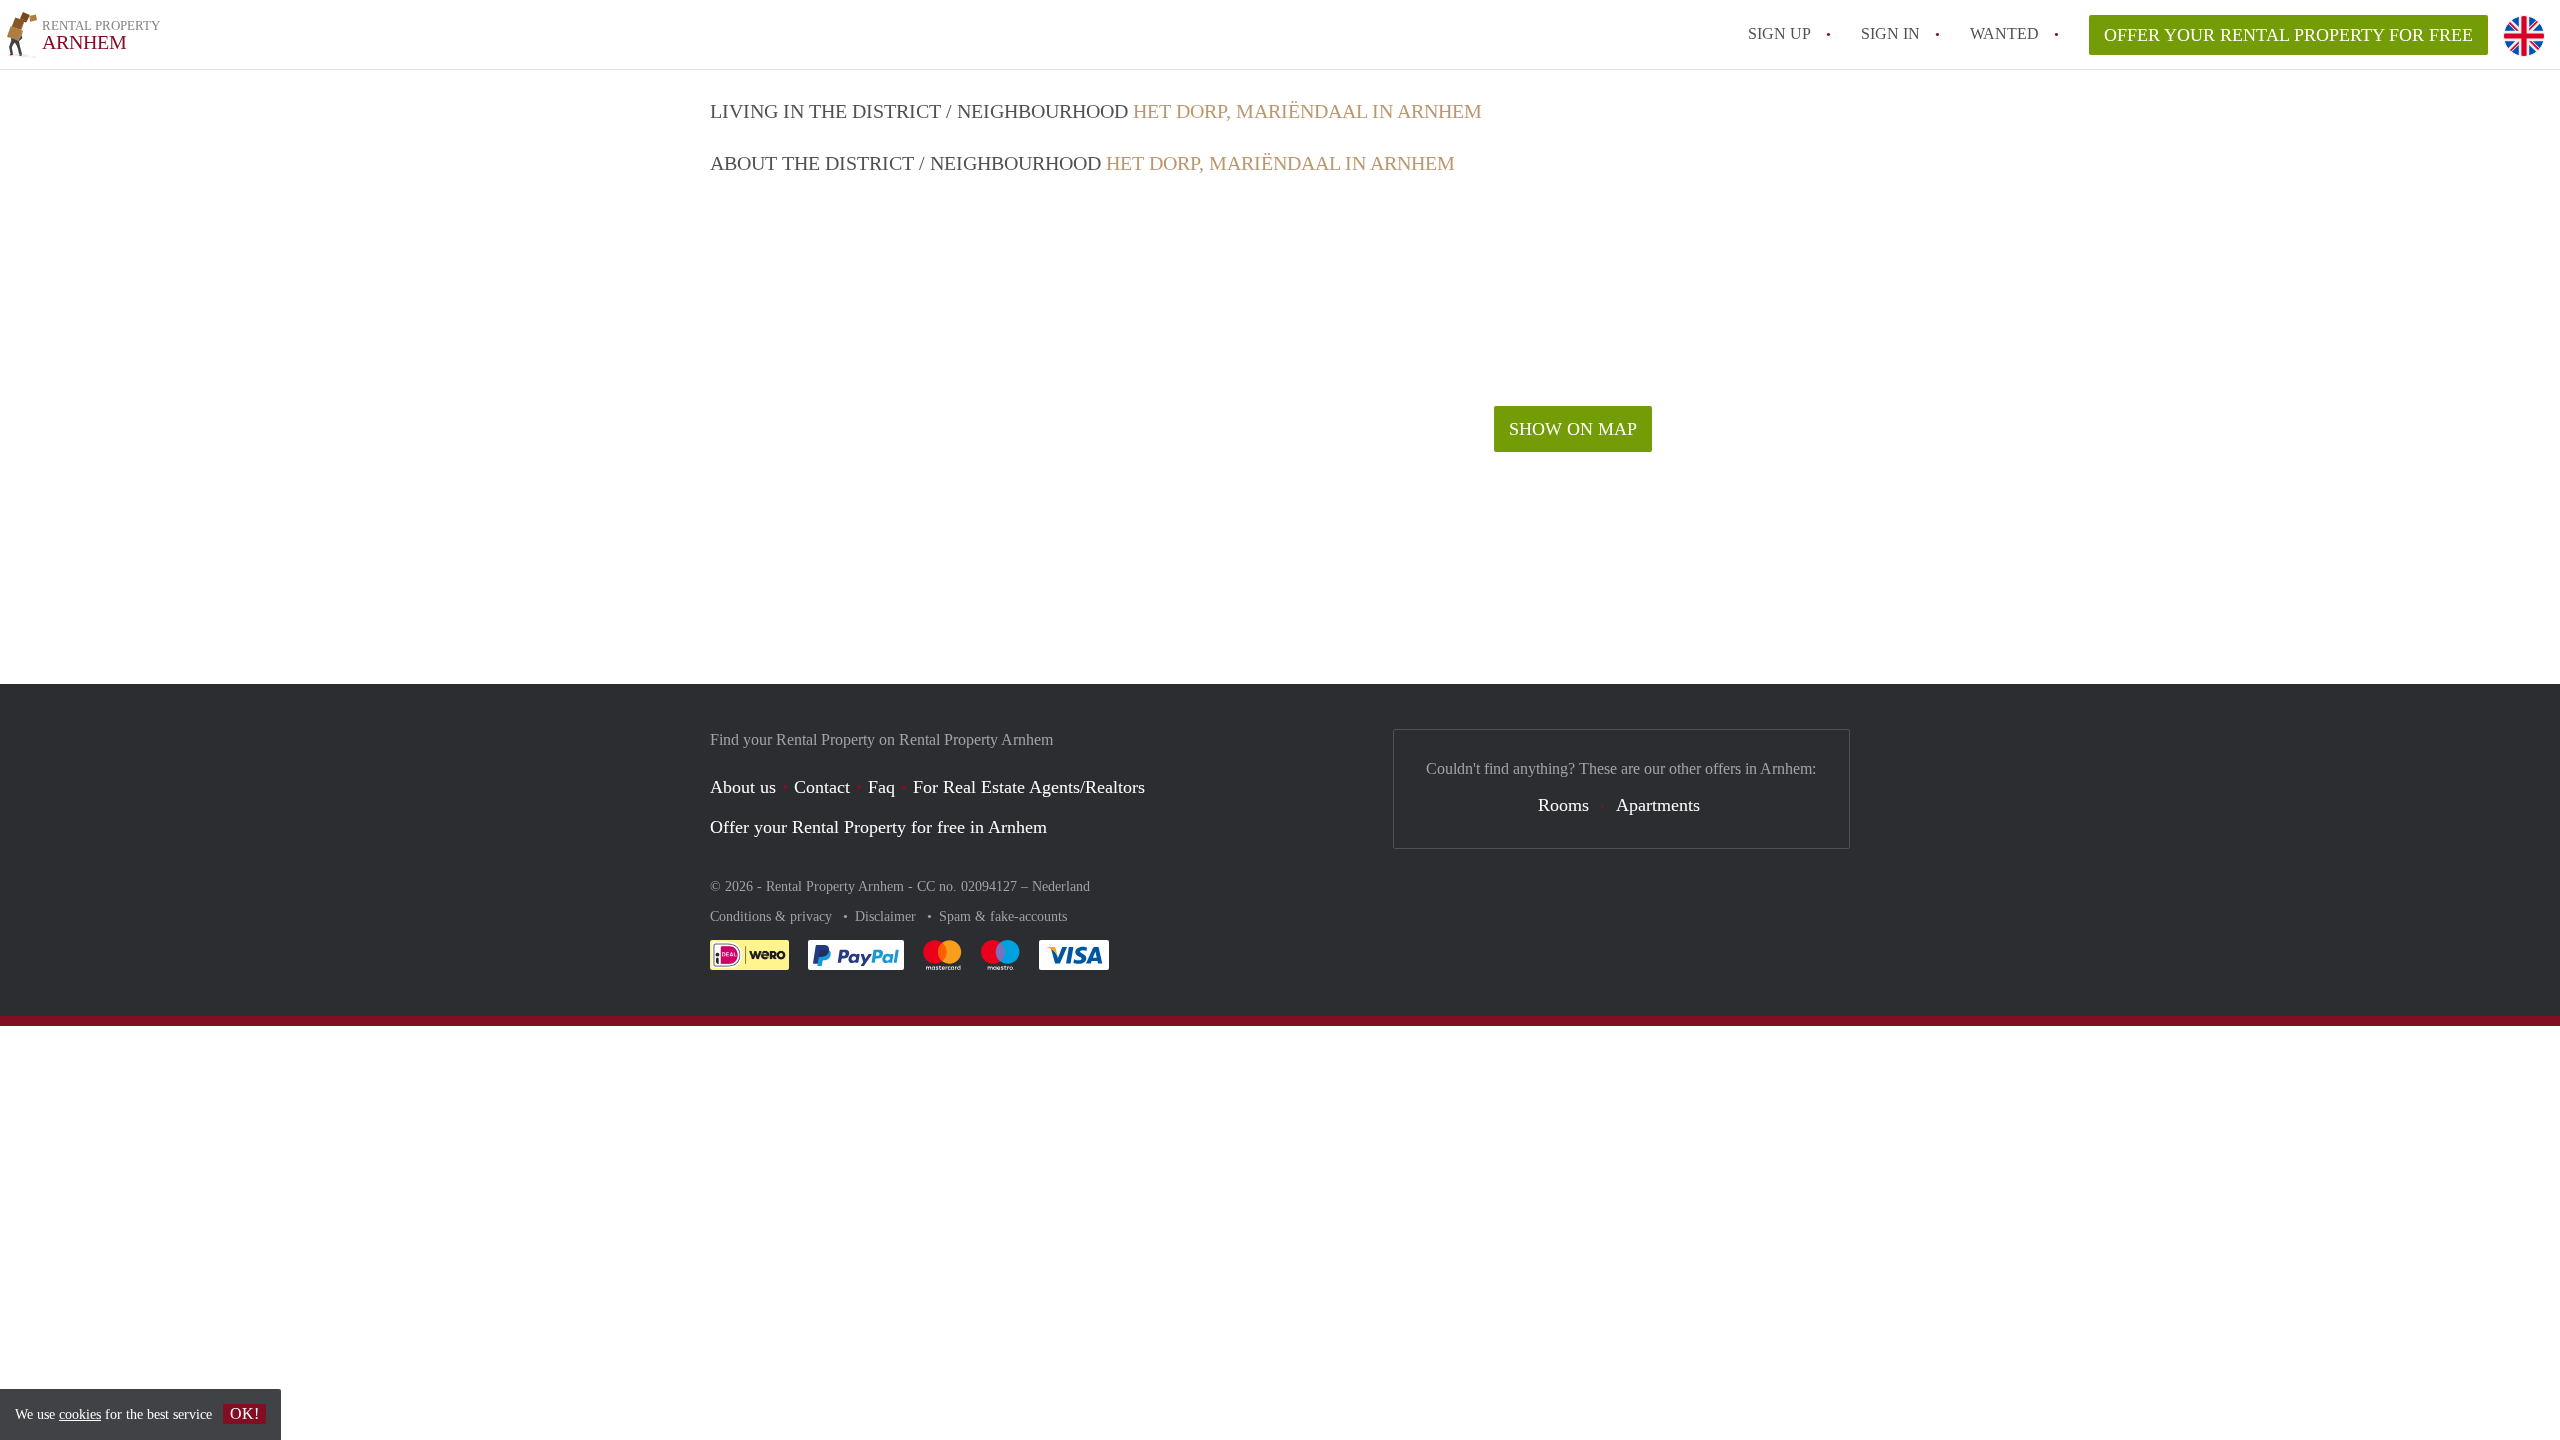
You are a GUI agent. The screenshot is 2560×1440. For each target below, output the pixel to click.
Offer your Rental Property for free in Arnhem (878, 827)
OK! (244, 1413)
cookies (80, 1414)
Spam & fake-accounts (1003, 916)
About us (743, 787)
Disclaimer (887, 916)
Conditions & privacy (773, 916)
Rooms (1563, 805)
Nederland (1061, 886)
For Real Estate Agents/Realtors (1029, 787)
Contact (822, 787)
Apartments (1658, 805)
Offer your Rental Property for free (2288, 35)
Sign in (1890, 33)
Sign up (1779, 33)
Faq (881, 787)
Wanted (2004, 33)
